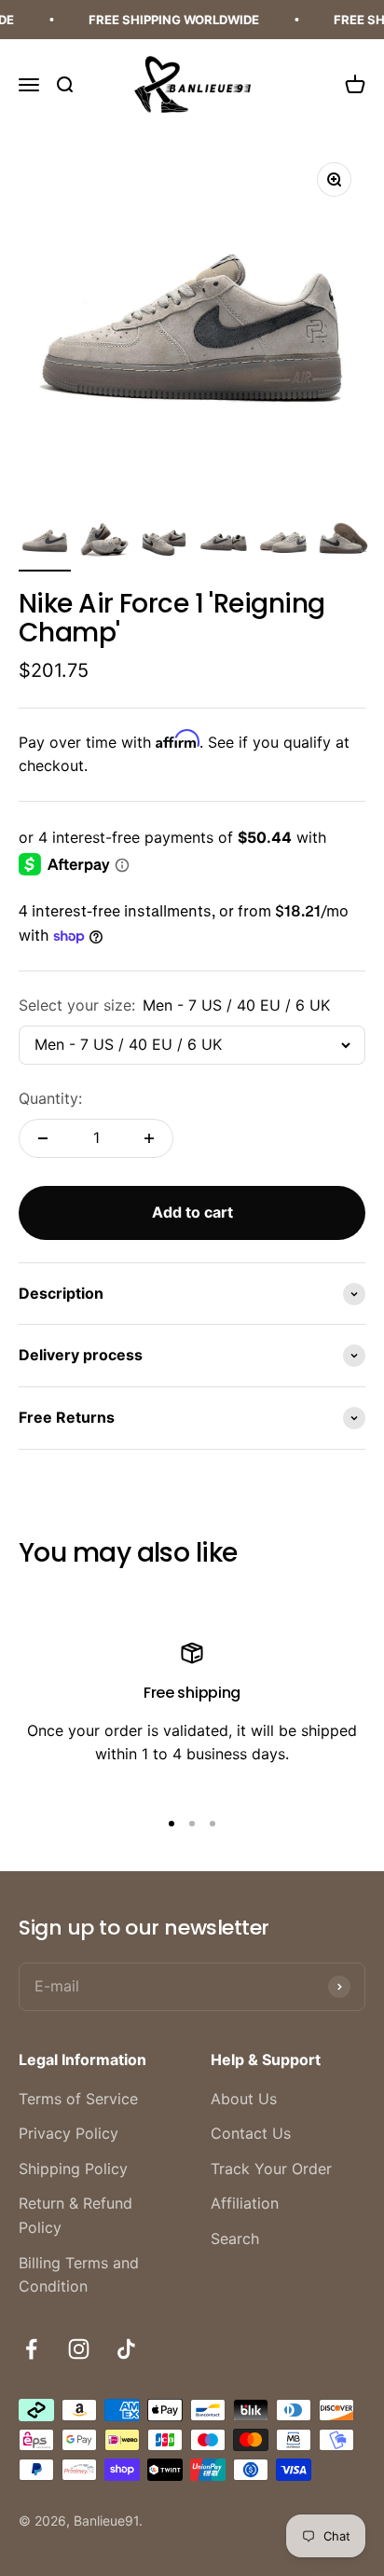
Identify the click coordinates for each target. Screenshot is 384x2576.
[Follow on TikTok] (126, 2349)
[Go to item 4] (224, 543)
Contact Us (251, 2133)
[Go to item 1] (45, 543)
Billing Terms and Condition (79, 2275)
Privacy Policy (69, 2133)
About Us (244, 2099)
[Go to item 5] (283, 543)
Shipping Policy (73, 2169)
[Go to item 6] (343, 543)
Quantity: (50, 1098)
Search (235, 2239)
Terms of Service (78, 2099)
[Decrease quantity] (43, 1138)
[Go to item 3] (164, 543)
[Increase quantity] (149, 1138)
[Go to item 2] (104, 543)
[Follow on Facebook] (31, 2349)
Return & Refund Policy (75, 2215)
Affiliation (245, 2203)
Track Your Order (271, 2169)
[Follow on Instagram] (79, 2349)
